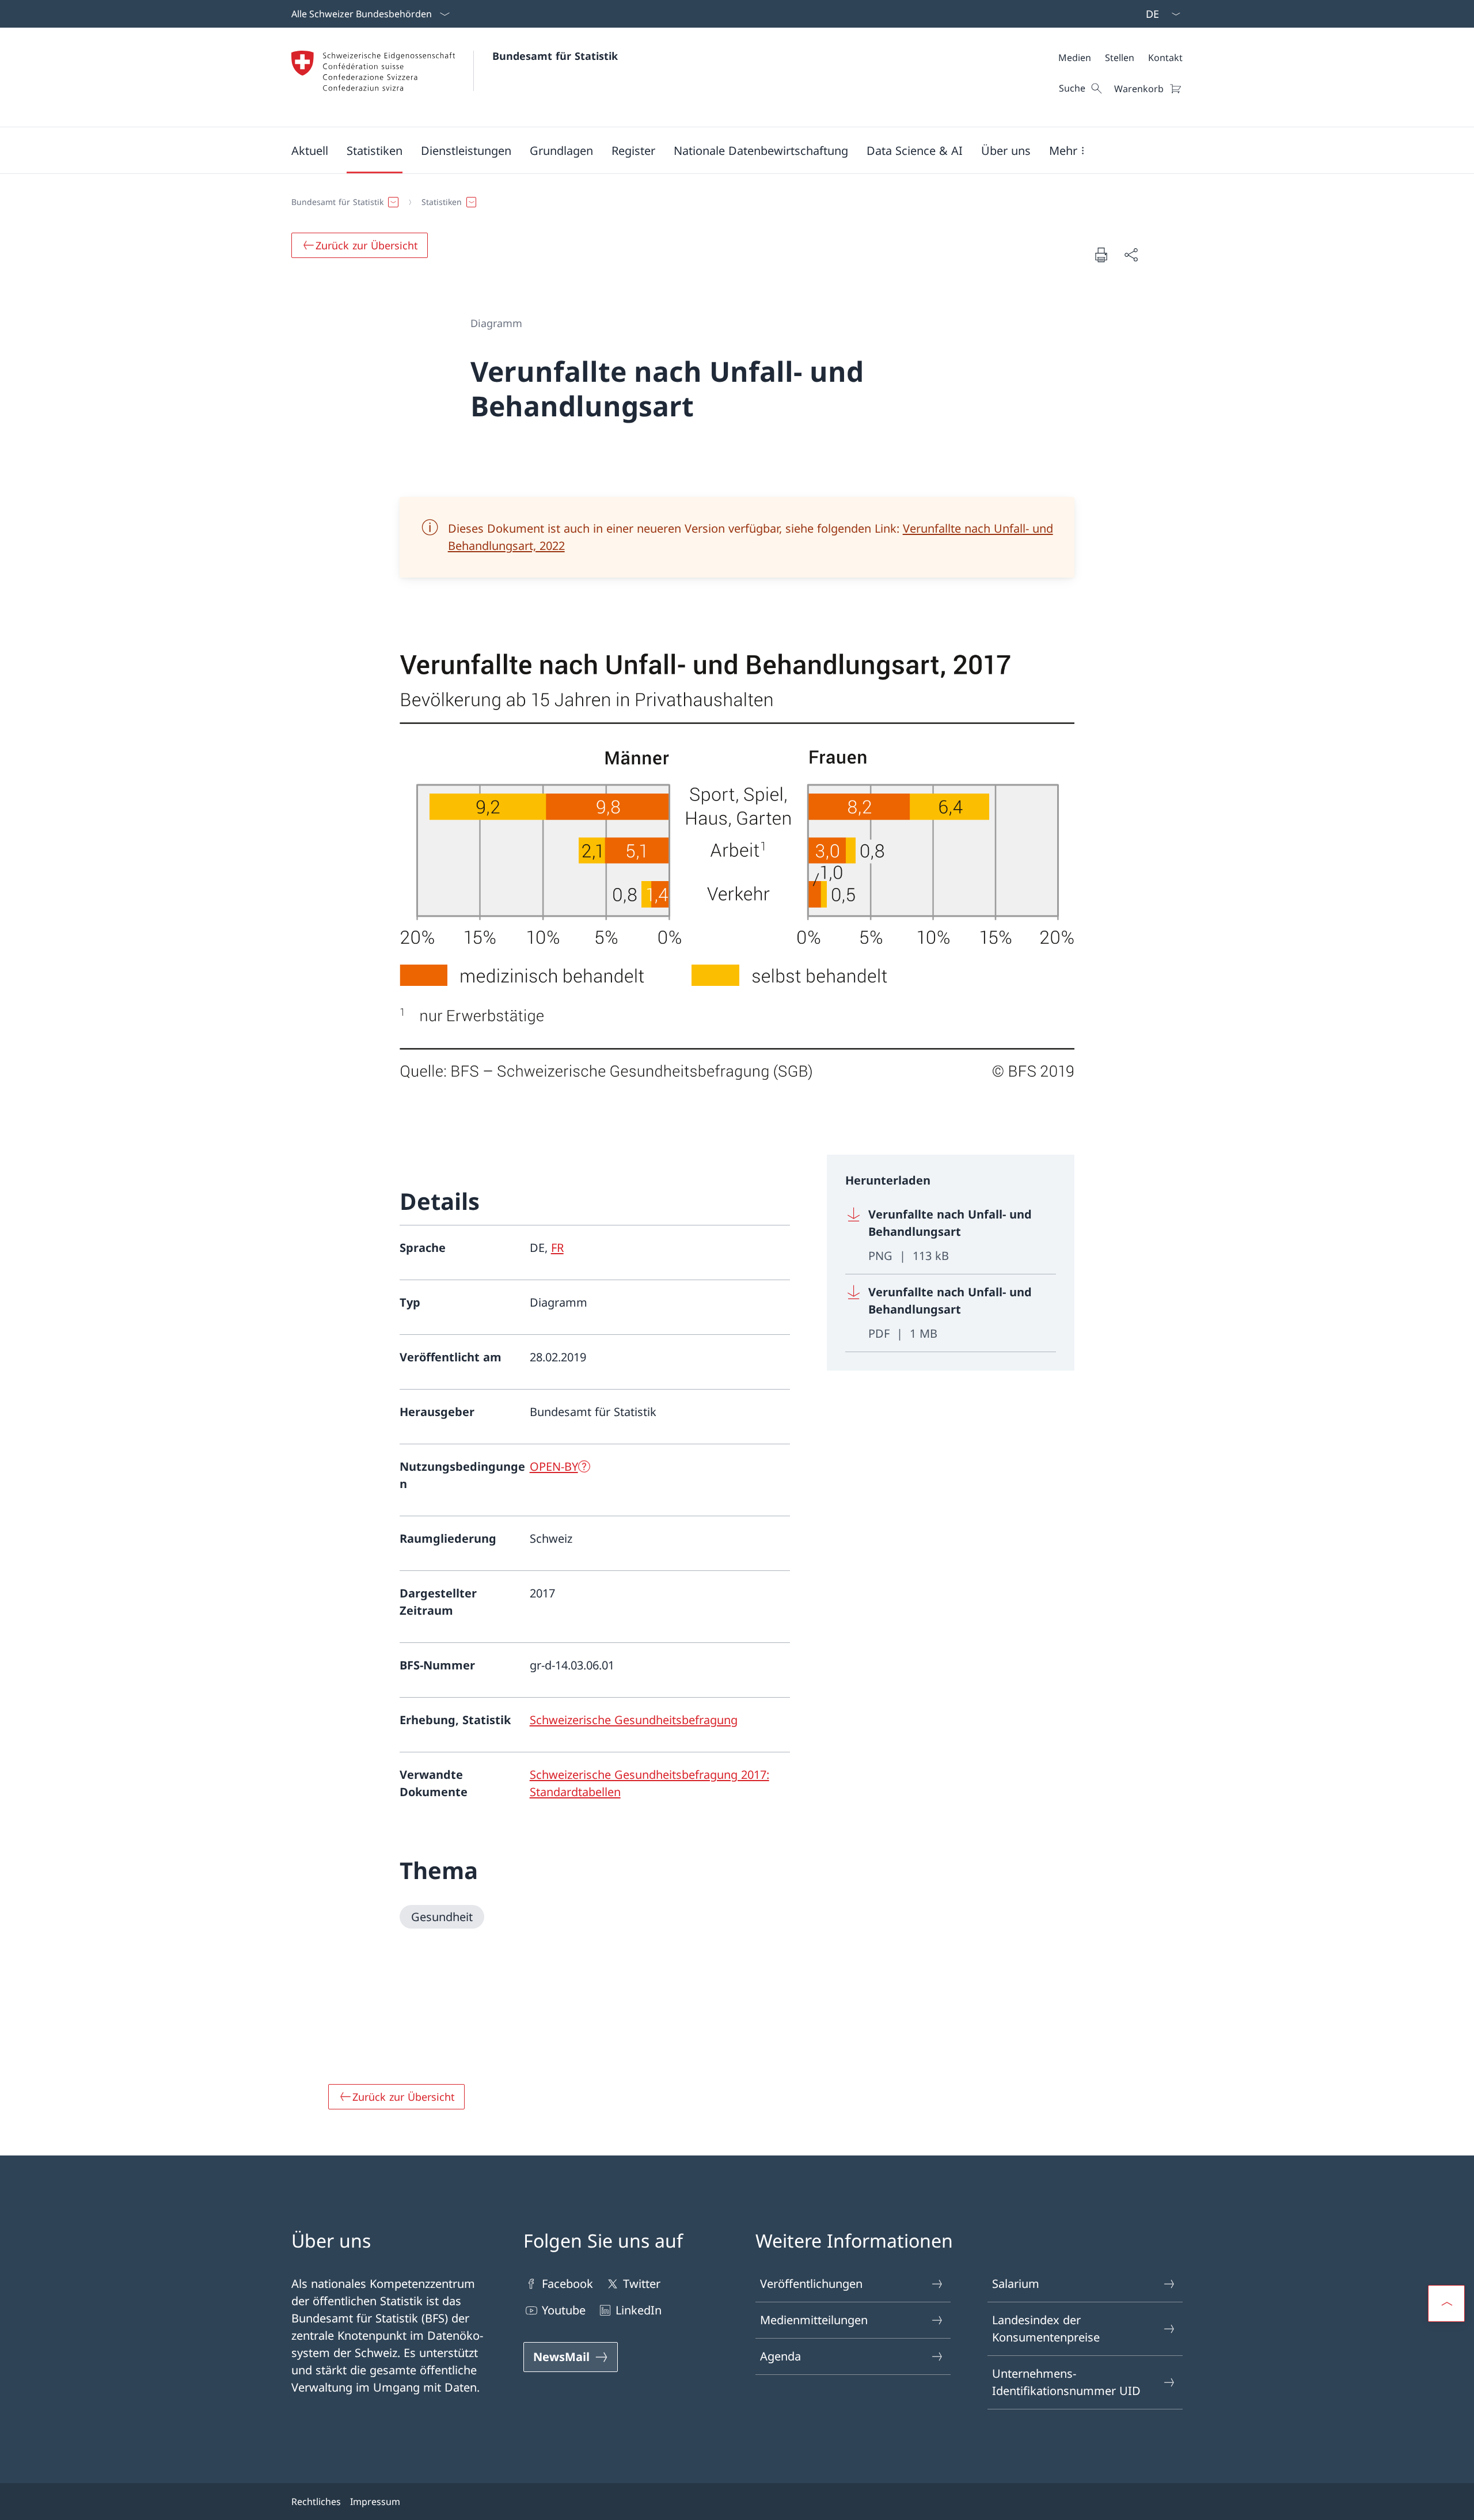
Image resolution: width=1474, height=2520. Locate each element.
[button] (310, 150)
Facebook (567, 2284)
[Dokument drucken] (1101, 255)
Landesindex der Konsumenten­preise (1046, 2329)
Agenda (780, 2356)
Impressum (375, 2502)
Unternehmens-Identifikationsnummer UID (1066, 2382)
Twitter (642, 2284)
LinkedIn (639, 2310)
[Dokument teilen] (1131, 255)
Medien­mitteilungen (814, 2320)
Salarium (1016, 2284)
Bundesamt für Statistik (555, 56)
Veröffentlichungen (811, 2284)
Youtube (564, 2310)
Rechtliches (316, 2502)
